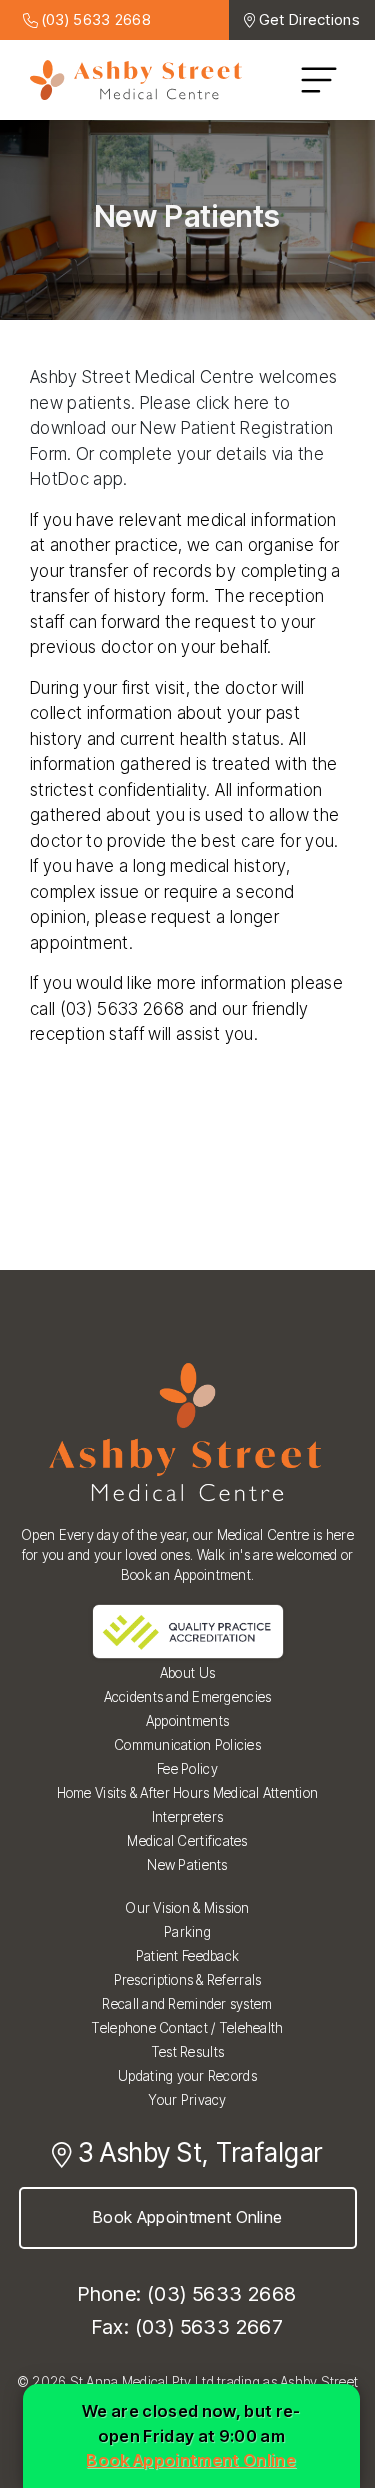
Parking (187, 1932)
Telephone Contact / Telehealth (187, 2028)
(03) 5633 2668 (95, 19)
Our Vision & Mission (187, 1908)
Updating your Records (187, 2076)
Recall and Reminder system (187, 2004)
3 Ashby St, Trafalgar (197, 2152)
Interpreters (187, 1817)
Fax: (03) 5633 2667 (188, 2327)
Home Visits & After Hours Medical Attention (188, 1793)
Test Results (187, 2052)
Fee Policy (187, 1769)
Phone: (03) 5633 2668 (187, 2294)
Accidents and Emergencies (188, 1697)
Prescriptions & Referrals (188, 1980)
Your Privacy (187, 2100)
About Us (187, 1673)
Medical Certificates (187, 1841)
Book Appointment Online (187, 2217)
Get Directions (309, 19)
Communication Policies (187, 1745)
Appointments (187, 1721)
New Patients (187, 1865)
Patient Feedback (187, 1956)
